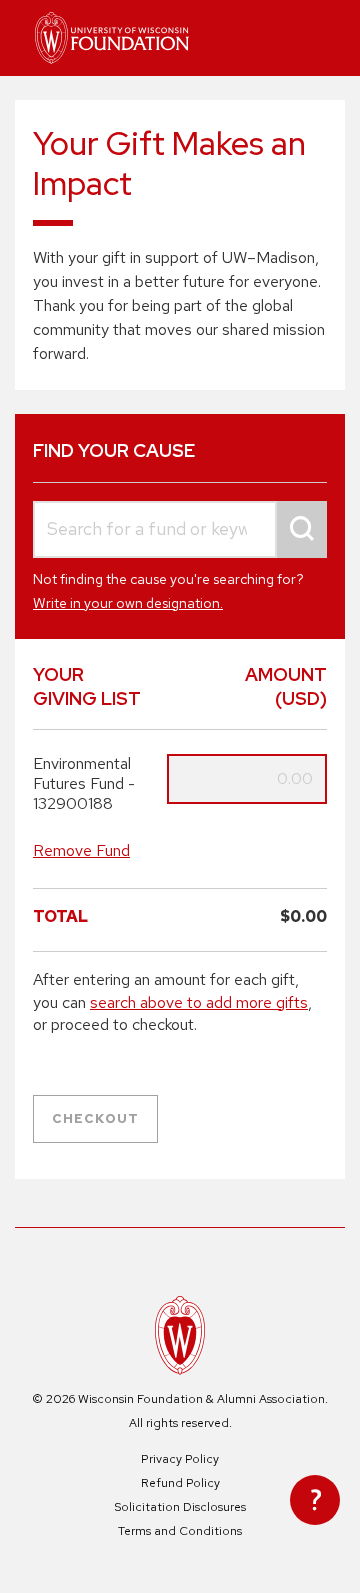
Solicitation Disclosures (180, 1507)
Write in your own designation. (128, 603)
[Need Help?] (315, 1500)
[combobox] (180, 529)
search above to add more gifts (199, 1002)
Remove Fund (81, 850)
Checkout (95, 1118)
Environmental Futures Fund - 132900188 (84, 784)
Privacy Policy (180, 1459)
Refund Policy (180, 1483)
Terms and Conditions (180, 1531)
